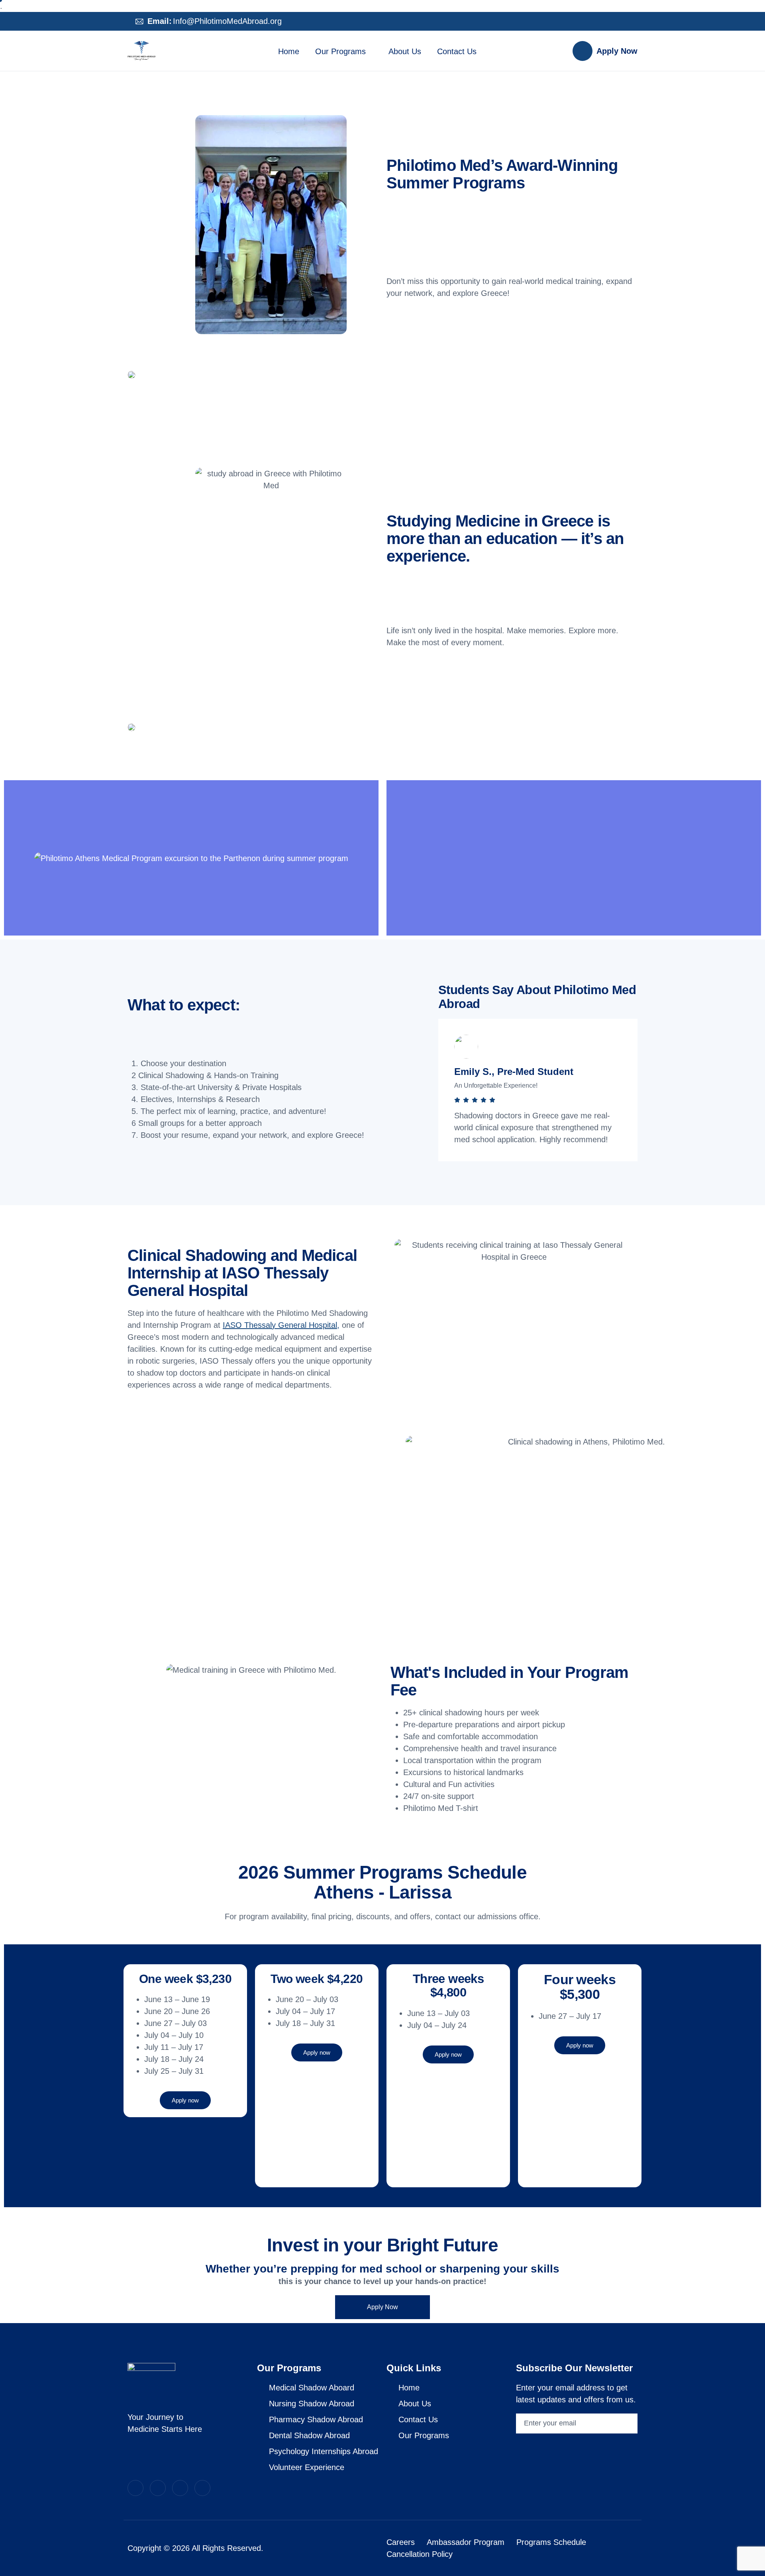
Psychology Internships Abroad (324, 2451)
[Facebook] (603, 22)
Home (289, 51)
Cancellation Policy (420, 2554)
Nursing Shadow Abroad (312, 2404)
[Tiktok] (635, 22)
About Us (405, 51)
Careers (401, 2542)
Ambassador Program (466, 2542)
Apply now (185, 2100)
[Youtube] (180, 2488)
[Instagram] (587, 22)
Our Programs (340, 51)
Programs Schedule (551, 2542)
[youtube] (619, 22)
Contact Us (457, 51)
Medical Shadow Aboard (312, 2388)
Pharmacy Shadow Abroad (316, 2419)
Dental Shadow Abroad (309, 2435)
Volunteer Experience (307, 2467)
